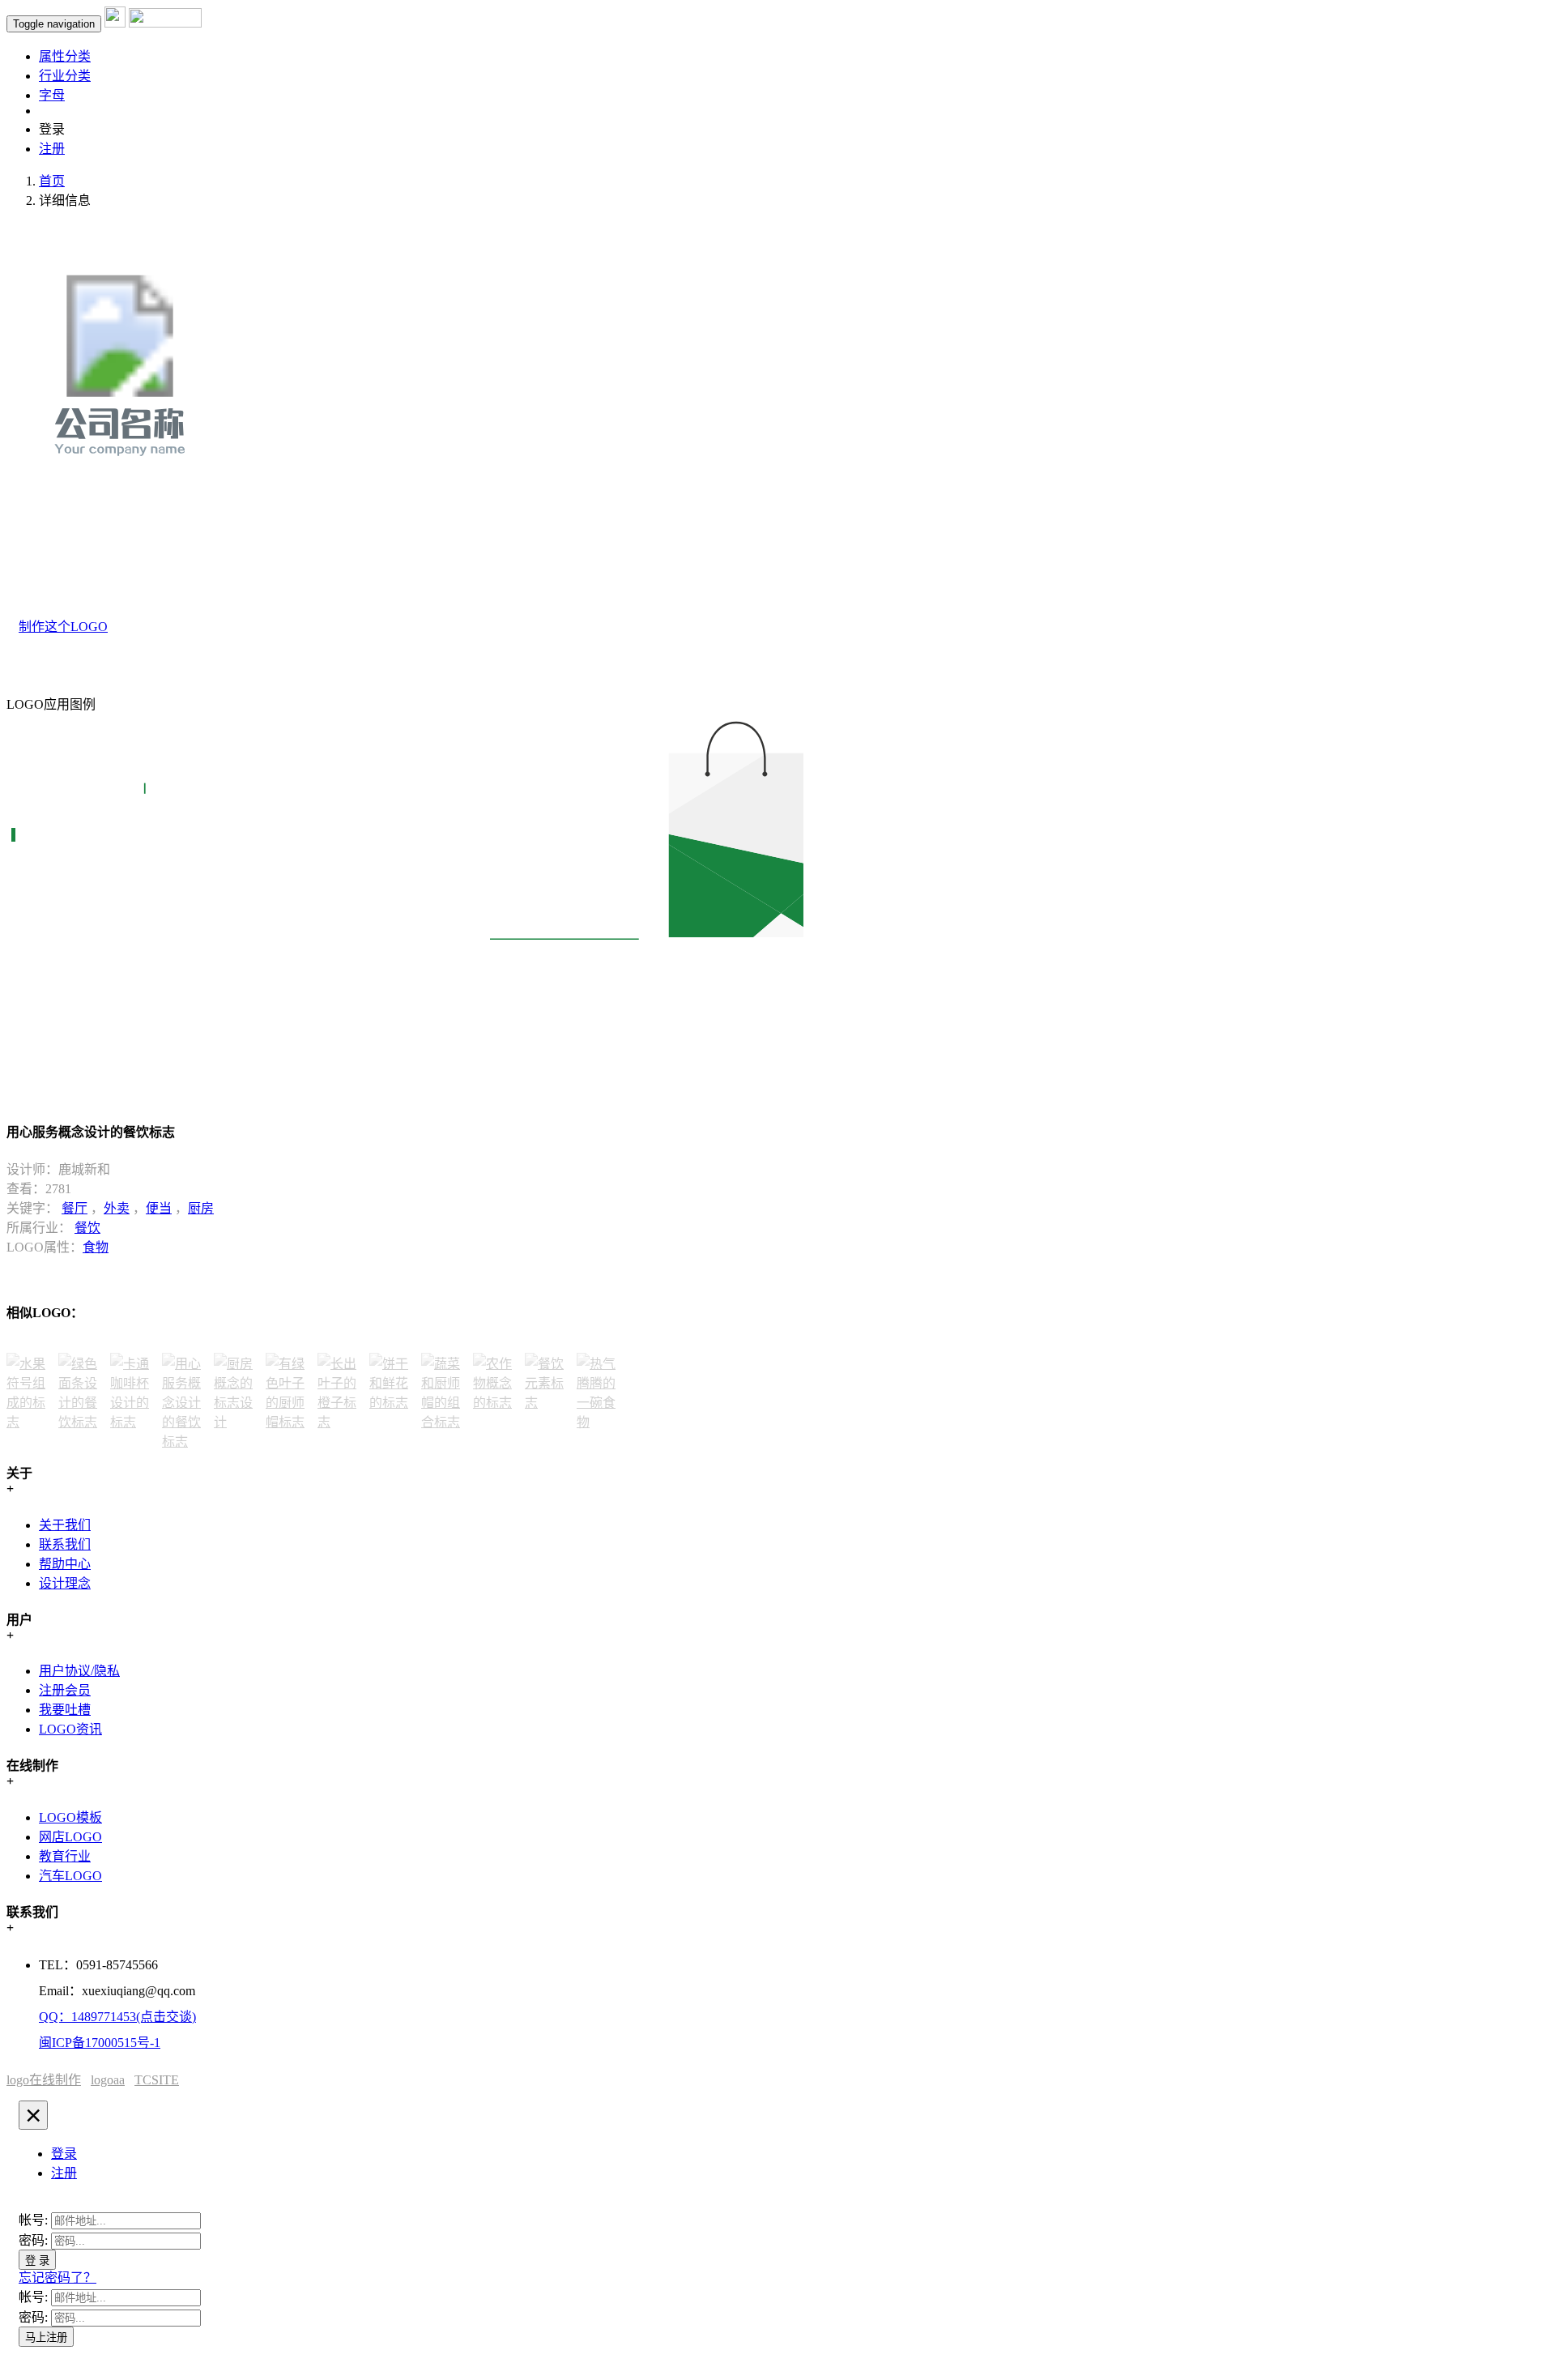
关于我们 (65, 1525)
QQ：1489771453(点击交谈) (117, 2017)
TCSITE (157, 2080)
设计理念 (65, 1583)
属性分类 (65, 56)
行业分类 (65, 76)
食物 (96, 1247)
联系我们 (65, 1544)
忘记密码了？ (58, 2278)
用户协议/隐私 (79, 1671)
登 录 (37, 2261)
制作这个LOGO (63, 627)
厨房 (201, 1208)
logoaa (108, 2080)
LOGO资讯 (70, 1729)
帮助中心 (65, 1564)
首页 (52, 181)
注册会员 (65, 1690)
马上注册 (46, 2337)
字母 (52, 95)
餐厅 (75, 1208)
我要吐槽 (65, 1710)
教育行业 (65, 1856)
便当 (159, 1208)
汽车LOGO (70, 1876)
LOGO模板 (70, 1817)
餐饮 (87, 1228)
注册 (52, 149)
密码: (33, 2240)
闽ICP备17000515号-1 (100, 2043)
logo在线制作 (44, 2080)
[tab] (64, 2154)
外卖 (117, 1208)
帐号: (33, 2220)
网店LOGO (70, 1837)
